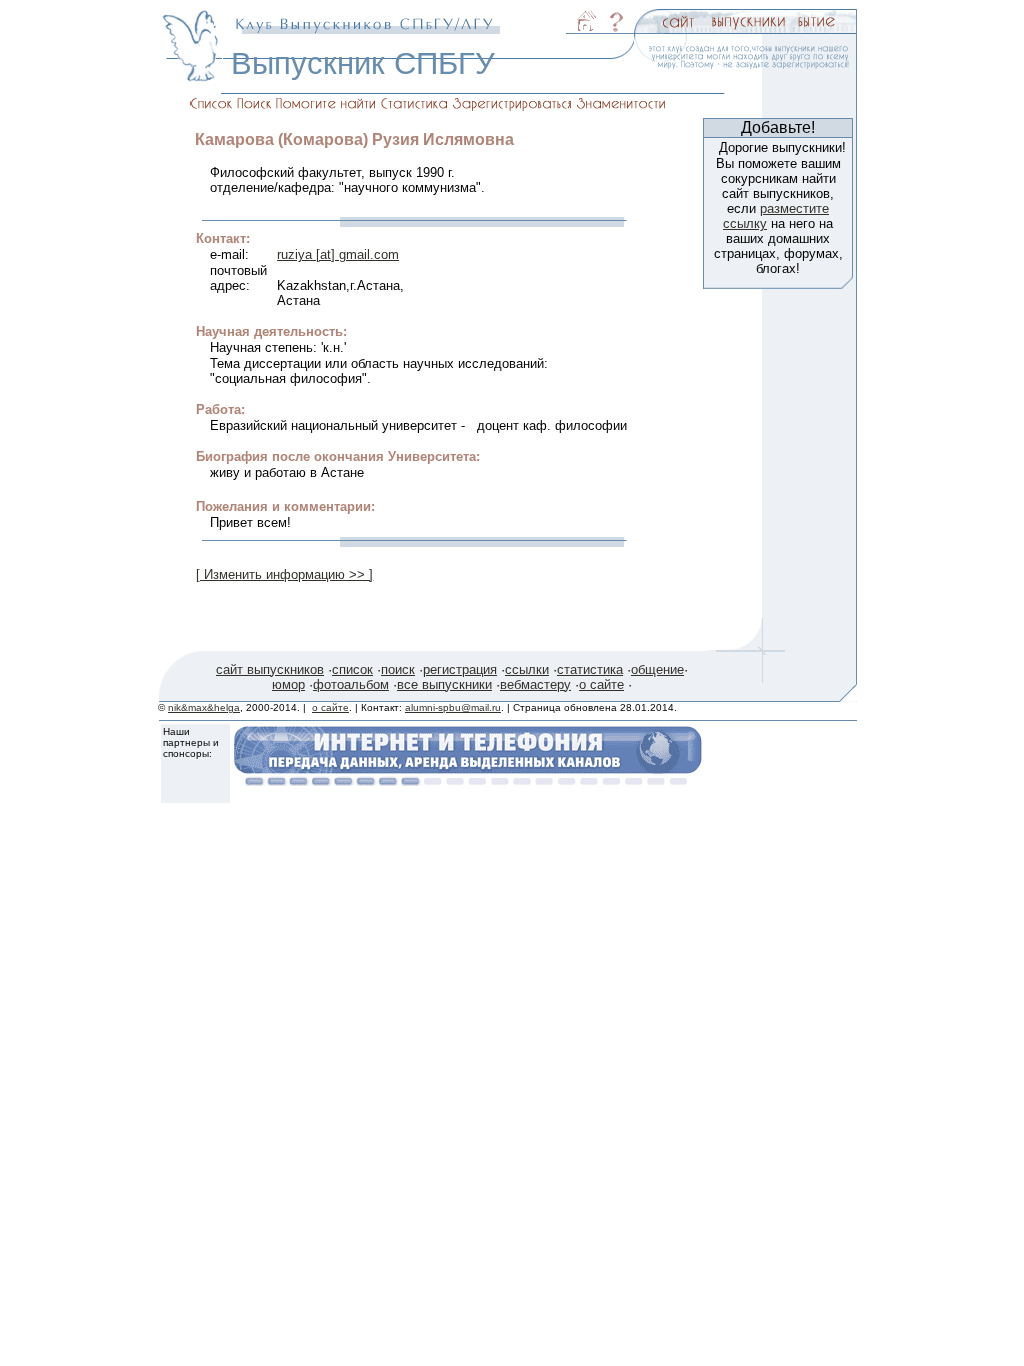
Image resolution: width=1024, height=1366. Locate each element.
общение (657, 669)
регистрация (460, 669)
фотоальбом (351, 684)
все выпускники (444, 684)
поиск (398, 669)
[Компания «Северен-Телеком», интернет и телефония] (468, 780)
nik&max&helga (204, 707)
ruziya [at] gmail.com (338, 254)
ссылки (527, 669)
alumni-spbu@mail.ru (453, 707)
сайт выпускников (270, 669)
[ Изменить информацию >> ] (284, 574)
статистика (590, 669)
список (352, 669)
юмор (288, 684)
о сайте (601, 684)
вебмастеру (535, 684)
